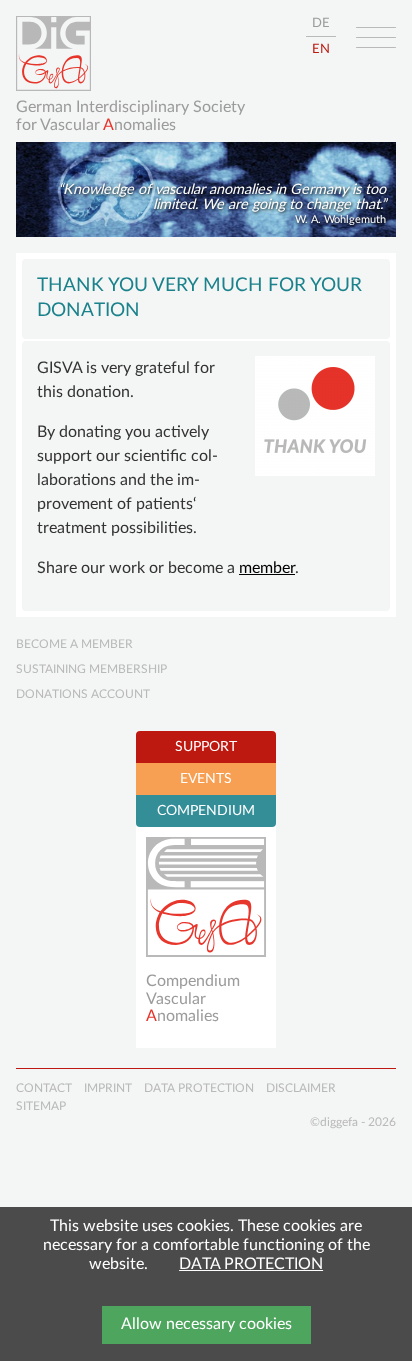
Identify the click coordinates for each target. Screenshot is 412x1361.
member (267, 568)
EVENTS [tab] (206, 779)
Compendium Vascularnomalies (193, 998)
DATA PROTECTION (251, 1264)
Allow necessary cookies (206, 1324)
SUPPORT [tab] (206, 747)
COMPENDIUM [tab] (206, 811)
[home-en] (53, 53)
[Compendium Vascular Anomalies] (206, 897)
